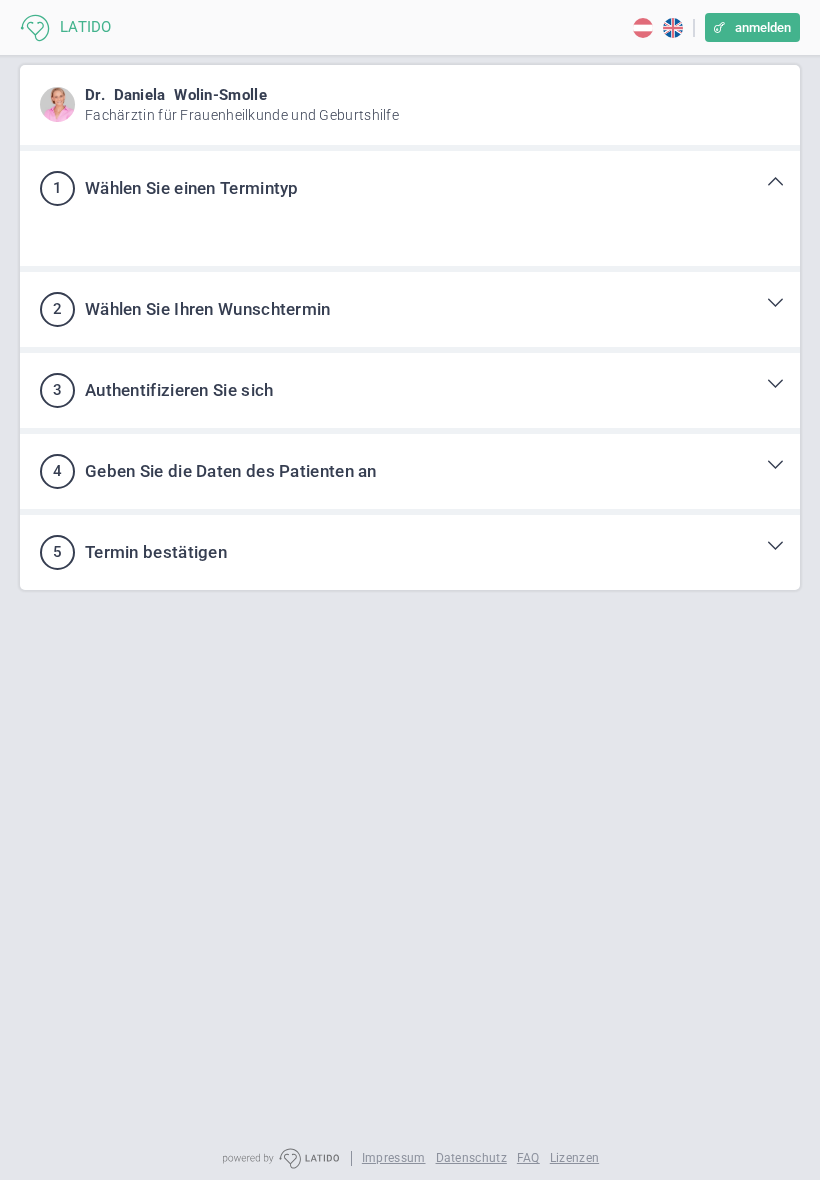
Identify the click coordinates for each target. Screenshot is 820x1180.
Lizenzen (574, 1158)
